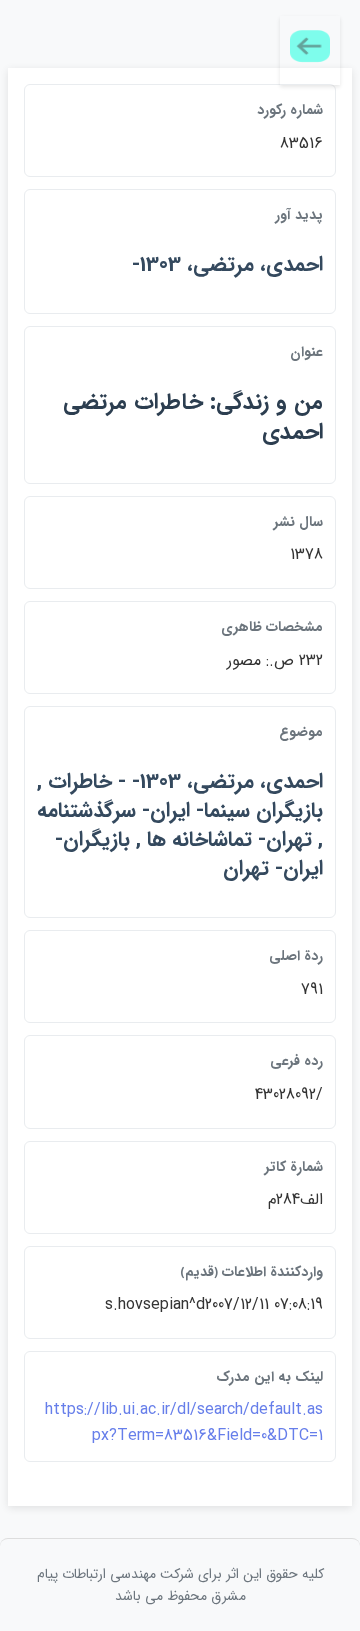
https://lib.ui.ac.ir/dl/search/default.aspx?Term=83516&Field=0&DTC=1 (184, 1422)
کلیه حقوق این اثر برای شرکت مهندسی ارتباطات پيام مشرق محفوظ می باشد (180, 1585)
